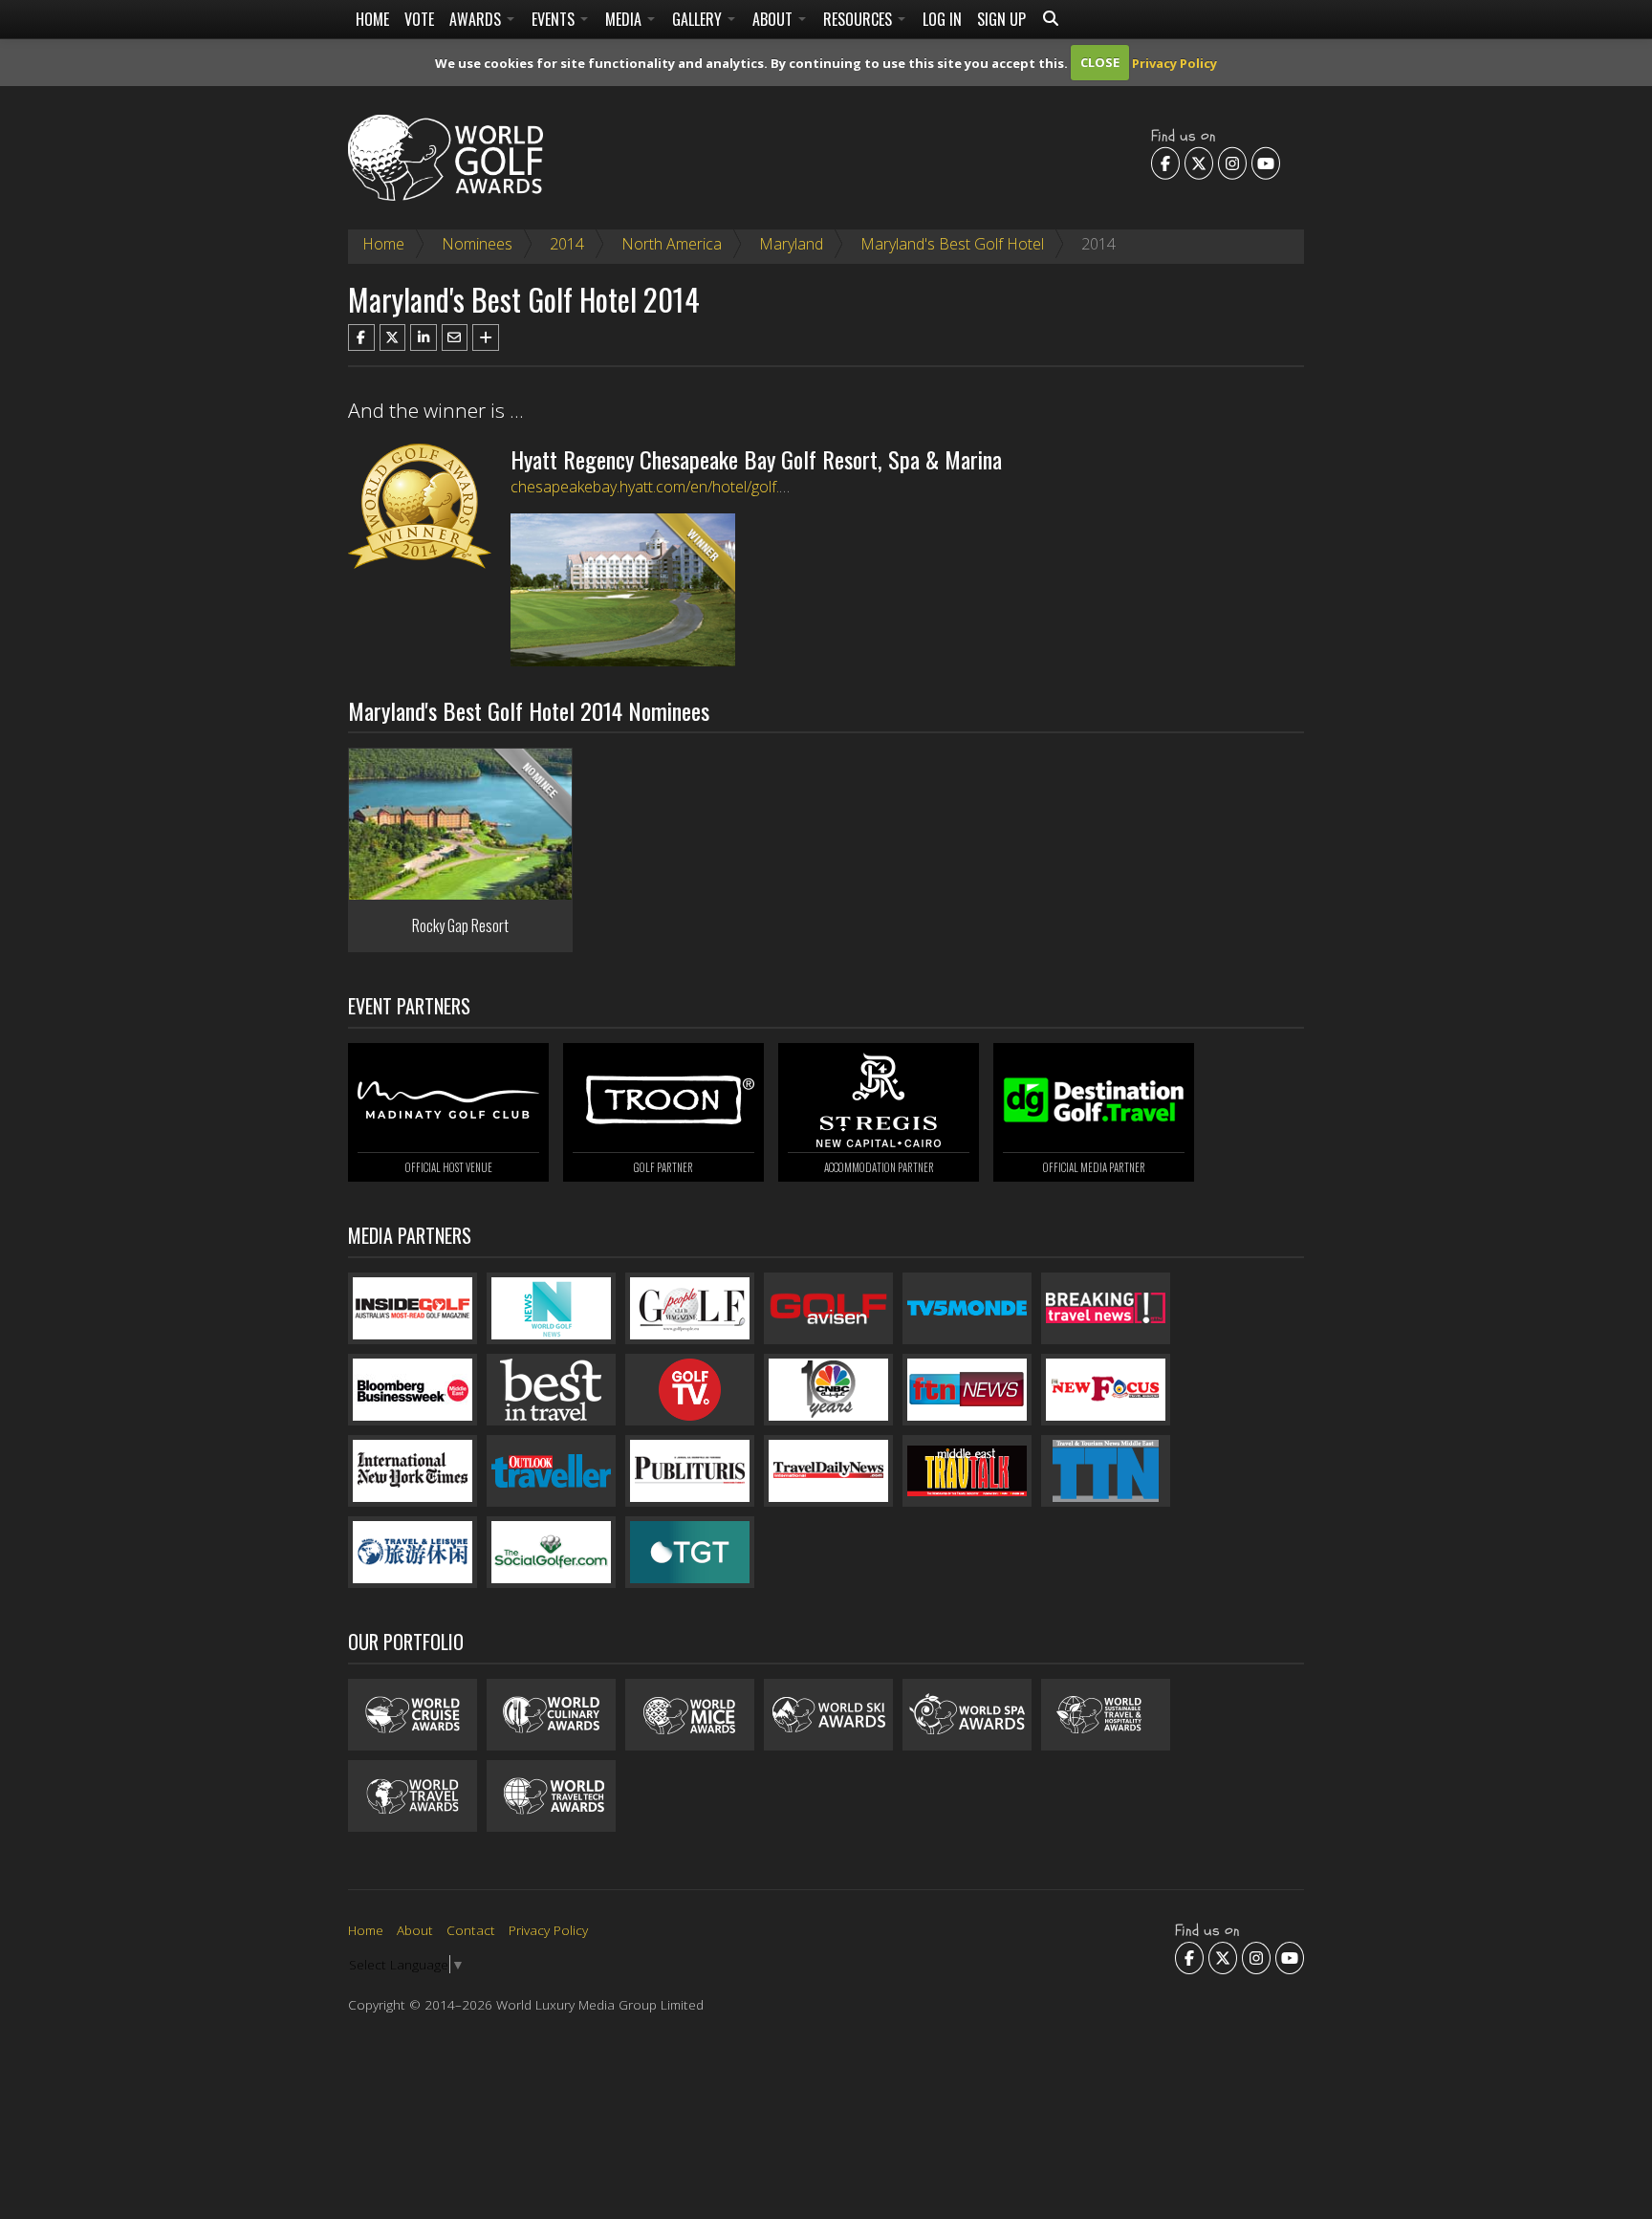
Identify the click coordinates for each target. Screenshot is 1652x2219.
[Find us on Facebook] (1165, 163)
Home (372, 19)
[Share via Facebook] (361, 337)
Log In (942, 19)
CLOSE (1100, 62)
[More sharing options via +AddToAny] (486, 337)
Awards (477, 19)
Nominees (477, 244)
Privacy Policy (1174, 62)
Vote (419, 19)
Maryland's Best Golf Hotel (952, 244)
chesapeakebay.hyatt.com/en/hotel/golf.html (659, 487)
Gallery (699, 19)
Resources (859, 19)
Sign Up (1001, 19)
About (774, 19)
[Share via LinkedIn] (424, 337)
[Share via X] (393, 337)
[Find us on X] (1199, 163)
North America (672, 244)
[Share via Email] (455, 337)
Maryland (791, 244)
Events (555, 19)
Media (625, 19)
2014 (567, 244)
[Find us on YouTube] (1266, 163)
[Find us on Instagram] (1232, 163)
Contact (471, 1930)
